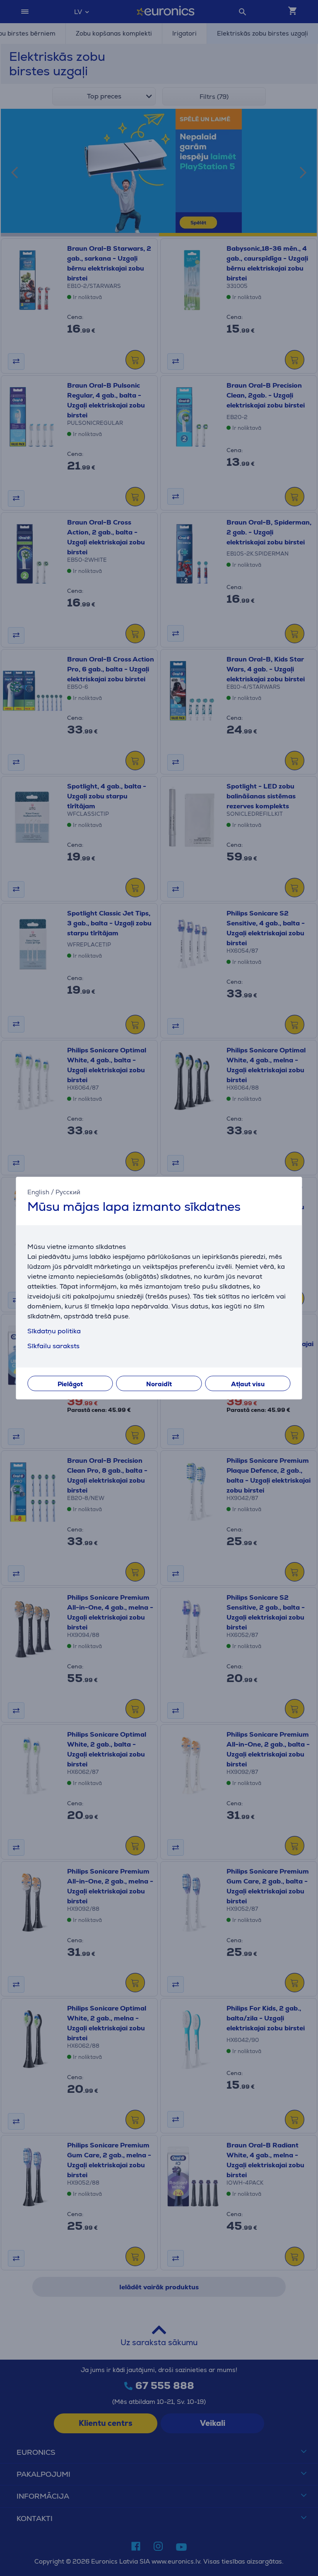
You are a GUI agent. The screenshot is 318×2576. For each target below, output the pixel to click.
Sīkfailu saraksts (53, 1346)
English (38, 1192)
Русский (68, 1192)
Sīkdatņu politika (54, 1331)
